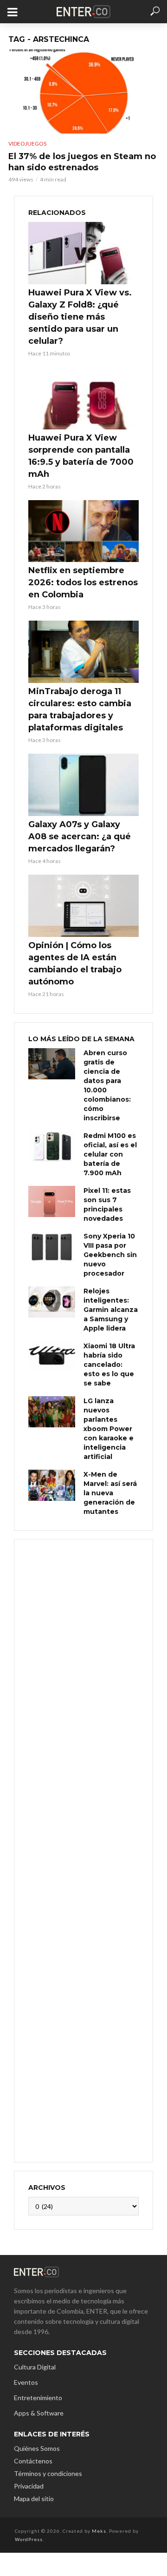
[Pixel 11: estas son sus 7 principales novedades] (52, 1201)
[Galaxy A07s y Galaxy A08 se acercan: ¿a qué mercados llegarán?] (83, 785)
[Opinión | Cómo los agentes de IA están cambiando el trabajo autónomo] (83, 906)
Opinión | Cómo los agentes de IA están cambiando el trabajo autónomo (75, 963)
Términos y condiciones (48, 2473)
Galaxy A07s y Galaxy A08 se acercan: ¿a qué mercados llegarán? (80, 836)
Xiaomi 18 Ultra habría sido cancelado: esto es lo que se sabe (109, 1365)
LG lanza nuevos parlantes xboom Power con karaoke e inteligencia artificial (109, 1429)
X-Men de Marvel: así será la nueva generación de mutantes (110, 1493)
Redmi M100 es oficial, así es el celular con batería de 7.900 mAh (110, 1154)
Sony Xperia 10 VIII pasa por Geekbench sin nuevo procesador (110, 1255)
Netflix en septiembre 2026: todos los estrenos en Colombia (83, 582)
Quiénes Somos (37, 2448)
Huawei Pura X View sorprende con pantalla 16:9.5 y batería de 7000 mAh (81, 456)
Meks (99, 2531)
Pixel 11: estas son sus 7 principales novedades (107, 1204)
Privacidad (29, 2486)
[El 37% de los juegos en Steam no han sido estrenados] (83, 91)
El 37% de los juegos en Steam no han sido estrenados (82, 162)
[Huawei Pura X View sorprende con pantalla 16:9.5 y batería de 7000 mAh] (83, 398)
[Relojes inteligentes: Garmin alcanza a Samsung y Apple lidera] (52, 1302)
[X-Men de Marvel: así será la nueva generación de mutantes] (52, 1485)
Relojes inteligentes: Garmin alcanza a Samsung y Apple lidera (111, 1310)
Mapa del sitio (34, 2499)
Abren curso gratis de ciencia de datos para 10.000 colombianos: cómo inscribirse (107, 1085)
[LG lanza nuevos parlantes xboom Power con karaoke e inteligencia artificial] (52, 1412)
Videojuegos (27, 144)
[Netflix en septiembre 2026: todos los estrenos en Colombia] (83, 531)
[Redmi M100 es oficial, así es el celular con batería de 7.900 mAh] (52, 1147)
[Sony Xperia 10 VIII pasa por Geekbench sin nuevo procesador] (52, 1247)
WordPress (29, 2539)
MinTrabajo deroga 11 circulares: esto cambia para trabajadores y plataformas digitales (80, 709)
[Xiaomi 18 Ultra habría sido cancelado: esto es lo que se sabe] (52, 1357)
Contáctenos (33, 2461)
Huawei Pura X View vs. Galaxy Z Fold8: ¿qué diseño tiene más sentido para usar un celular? (80, 317)
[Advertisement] (83, 1850)
